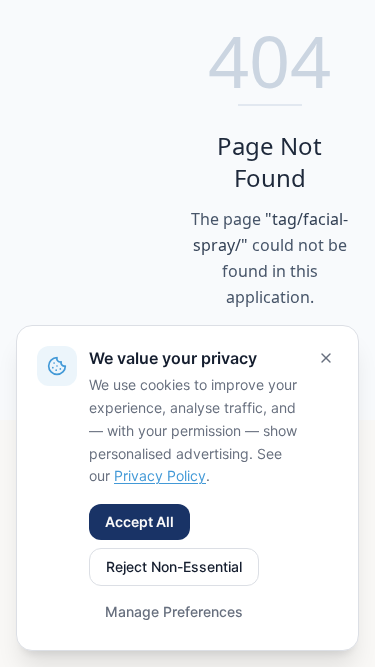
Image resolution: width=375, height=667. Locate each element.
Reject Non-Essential (174, 566)
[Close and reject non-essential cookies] (326, 358)
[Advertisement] (106, 210)
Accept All (139, 521)
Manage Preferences (174, 611)
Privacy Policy (160, 475)
